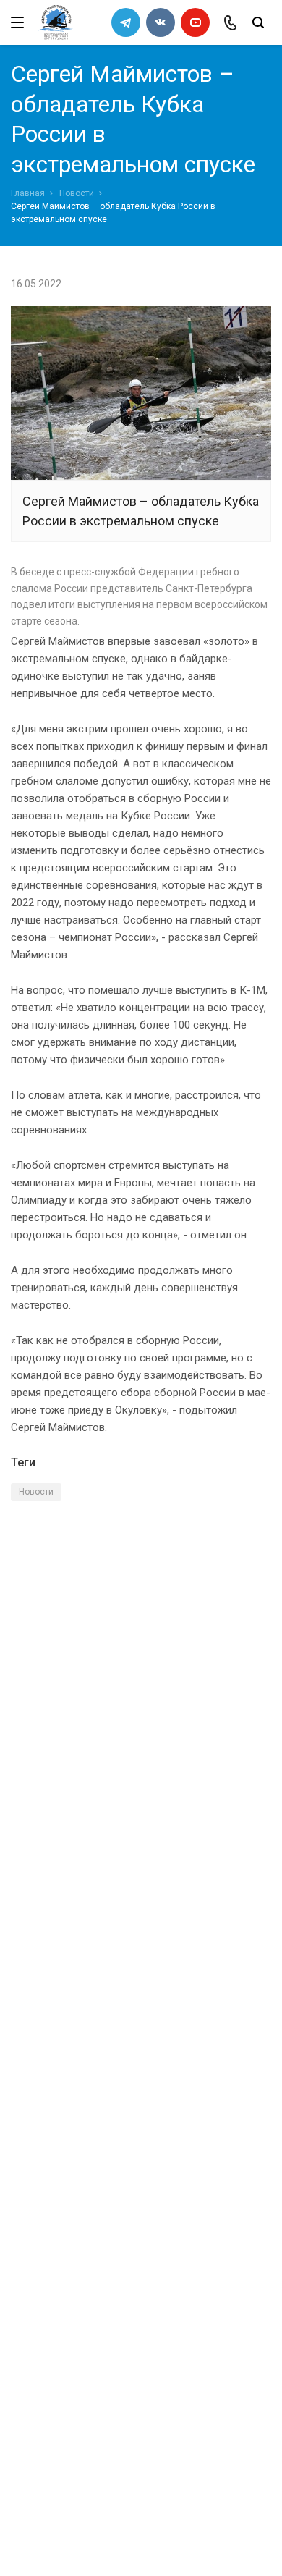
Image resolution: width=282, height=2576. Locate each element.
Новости (77, 193)
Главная (28, 193)
